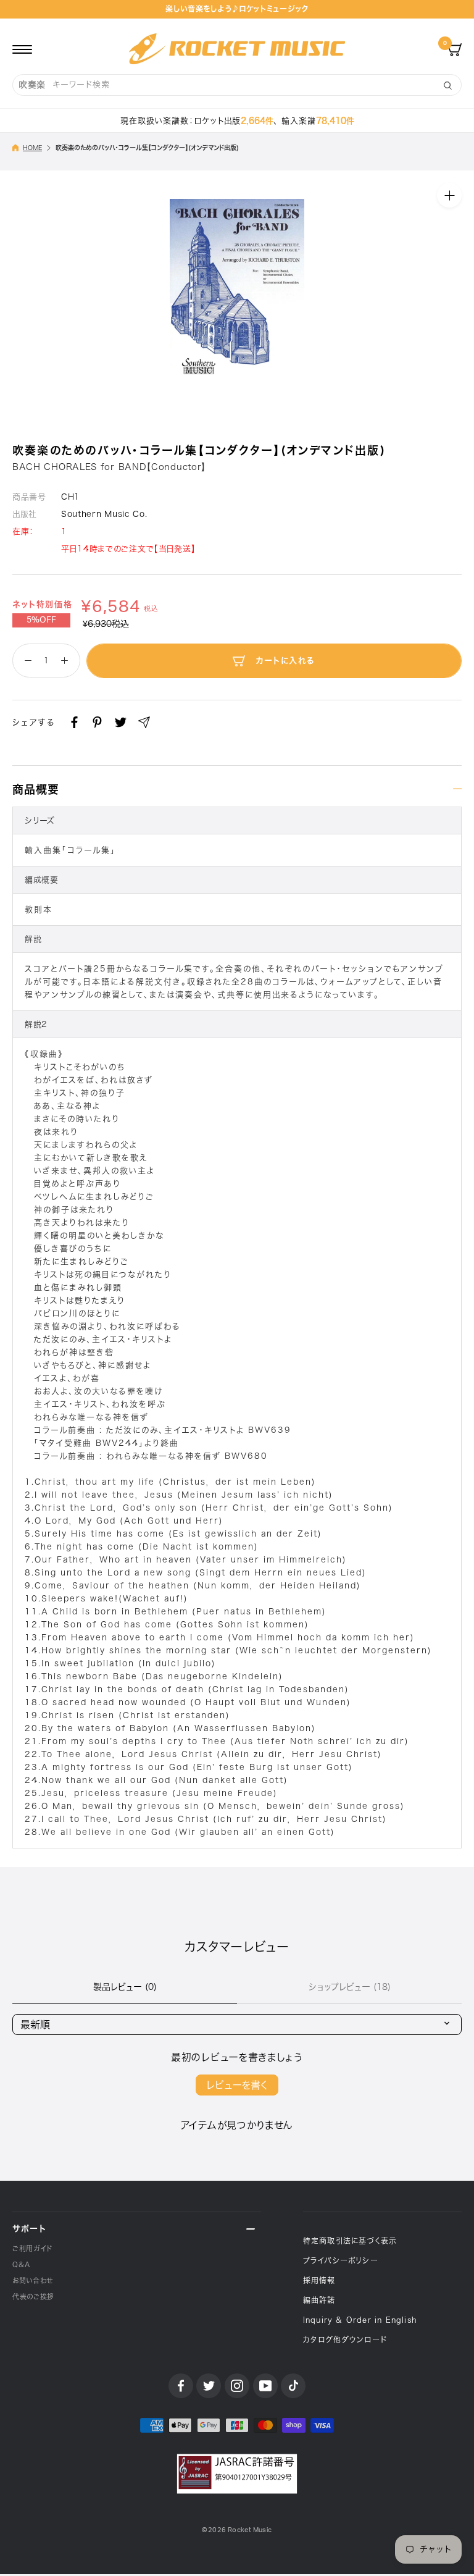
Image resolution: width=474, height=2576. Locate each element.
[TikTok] (293, 2386)
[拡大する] (449, 195)
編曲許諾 (319, 2300)
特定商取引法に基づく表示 (350, 2241)
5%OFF (41, 620)
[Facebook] (74, 722)
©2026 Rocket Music (237, 2530)
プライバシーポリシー (341, 2260)
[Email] (144, 722)
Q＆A (21, 2264)
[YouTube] (265, 2386)
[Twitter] (121, 722)
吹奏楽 (32, 85)
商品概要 (36, 789)
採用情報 (319, 2280)
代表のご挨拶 (33, 2297)
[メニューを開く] (22, 49)
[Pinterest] (97, 722)
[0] (455, 49)
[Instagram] (237, 2386)
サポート (29, 2229)
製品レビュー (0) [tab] (125, 1987)
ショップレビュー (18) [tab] (350, 1987)
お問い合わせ (33, 2280)
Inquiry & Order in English (360, 2320)
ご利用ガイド (32, 2248)
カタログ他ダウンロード (345, 2339)
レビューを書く (237, 2085)
